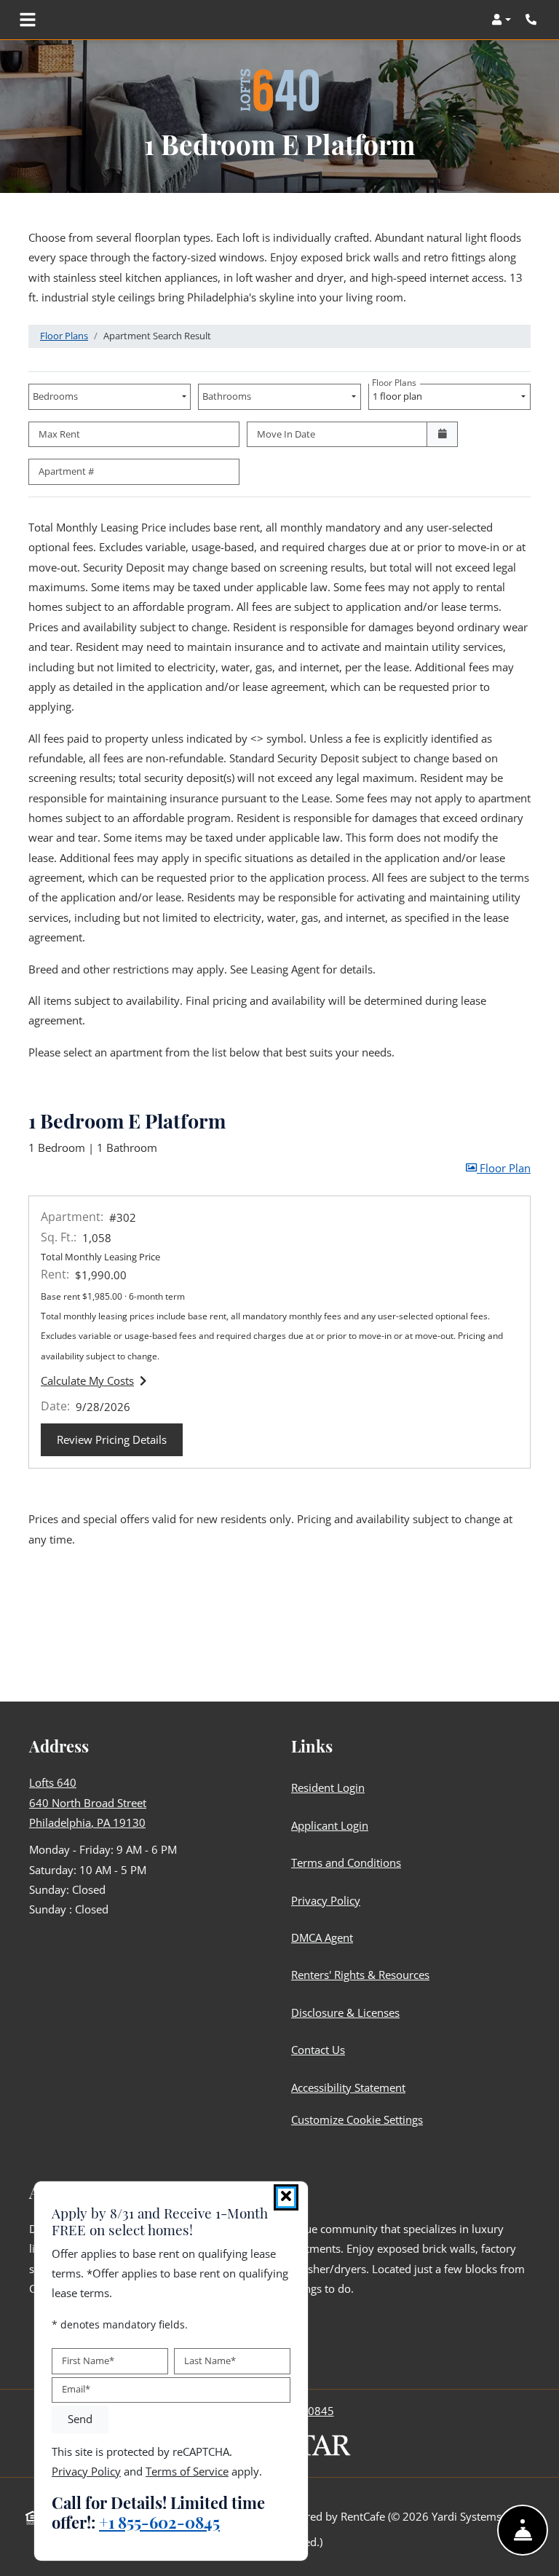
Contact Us (318, 2050)
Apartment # (66, 471)
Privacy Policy (329, 1900)
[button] (501, 20)
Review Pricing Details (120, 1439)
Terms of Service (187, 2471)
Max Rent (59, 434)
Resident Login (331, 1787)
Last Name (210, 2360)
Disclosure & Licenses (348, 2012)
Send (80, 2419)
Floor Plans (64, 336)
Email (76, 2390)
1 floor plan (399, 393)
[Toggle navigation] (28, 20)
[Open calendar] (442, 435)
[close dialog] (286, 2197)
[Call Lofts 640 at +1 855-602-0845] (533, 20)
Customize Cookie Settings (357, 2119)
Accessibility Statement (351, 2087)
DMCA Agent (325, 1937)
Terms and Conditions (349, 1862)
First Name (88, 2360)
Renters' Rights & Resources (363, 1974)
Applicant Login (333, 1825)
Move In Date (286, 434)
